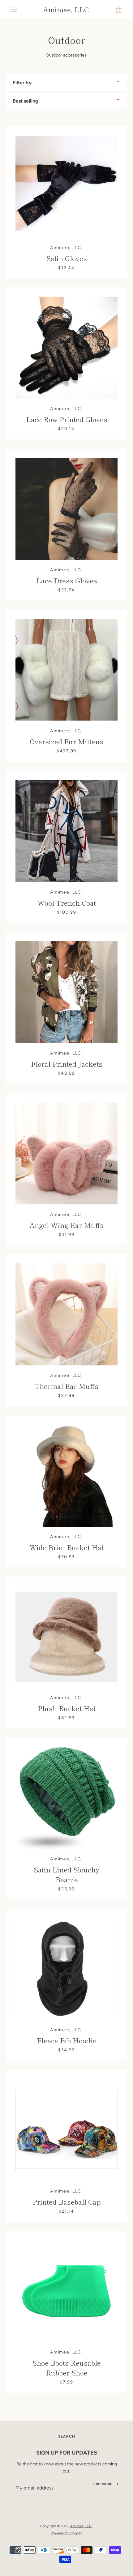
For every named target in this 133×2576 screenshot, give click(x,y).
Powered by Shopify (66, 2533)
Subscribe (102, 2484)
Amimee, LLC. (67, 9)
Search (67, 2436)
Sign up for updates (67, 2453)
